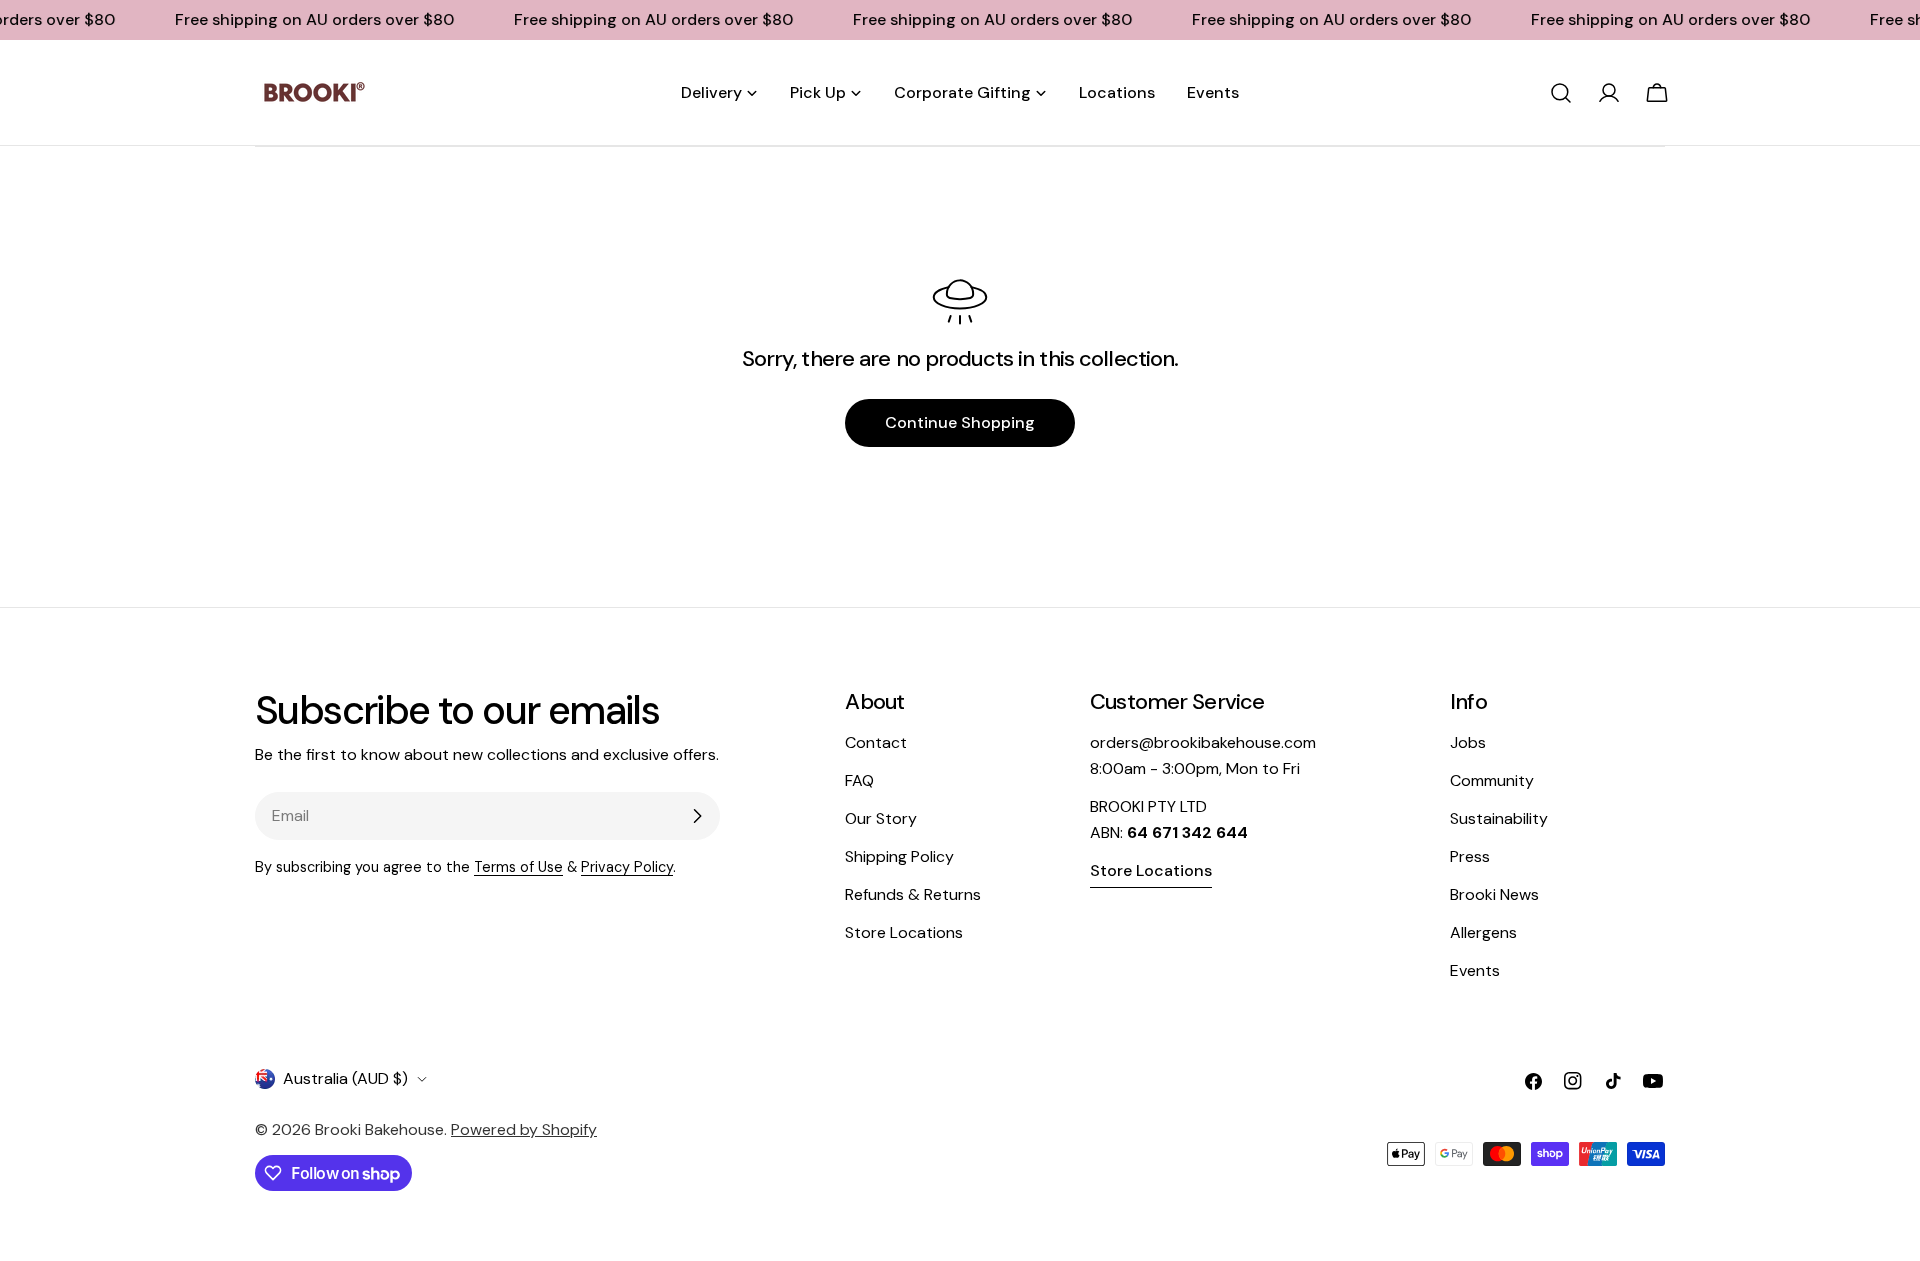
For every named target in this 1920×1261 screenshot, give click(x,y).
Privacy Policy (627, 867)
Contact (876, 742)
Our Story (881, 818)
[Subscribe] (697, 816)
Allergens (1483, 932)
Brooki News (1494, 894)
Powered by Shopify (524, 1129)
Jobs (1468, 742)
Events (1475, 970)
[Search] (1561, 93)
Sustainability (1499, 818)
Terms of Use (518, 867)
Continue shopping (960, 422)
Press (1470, 856)
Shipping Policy (899, 856)
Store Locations (904, 932)
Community (1492, 780)
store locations (1151, 870)
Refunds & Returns (913, 894)
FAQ (859, 780)
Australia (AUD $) (345, 1078)
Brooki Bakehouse (379, 1129)
